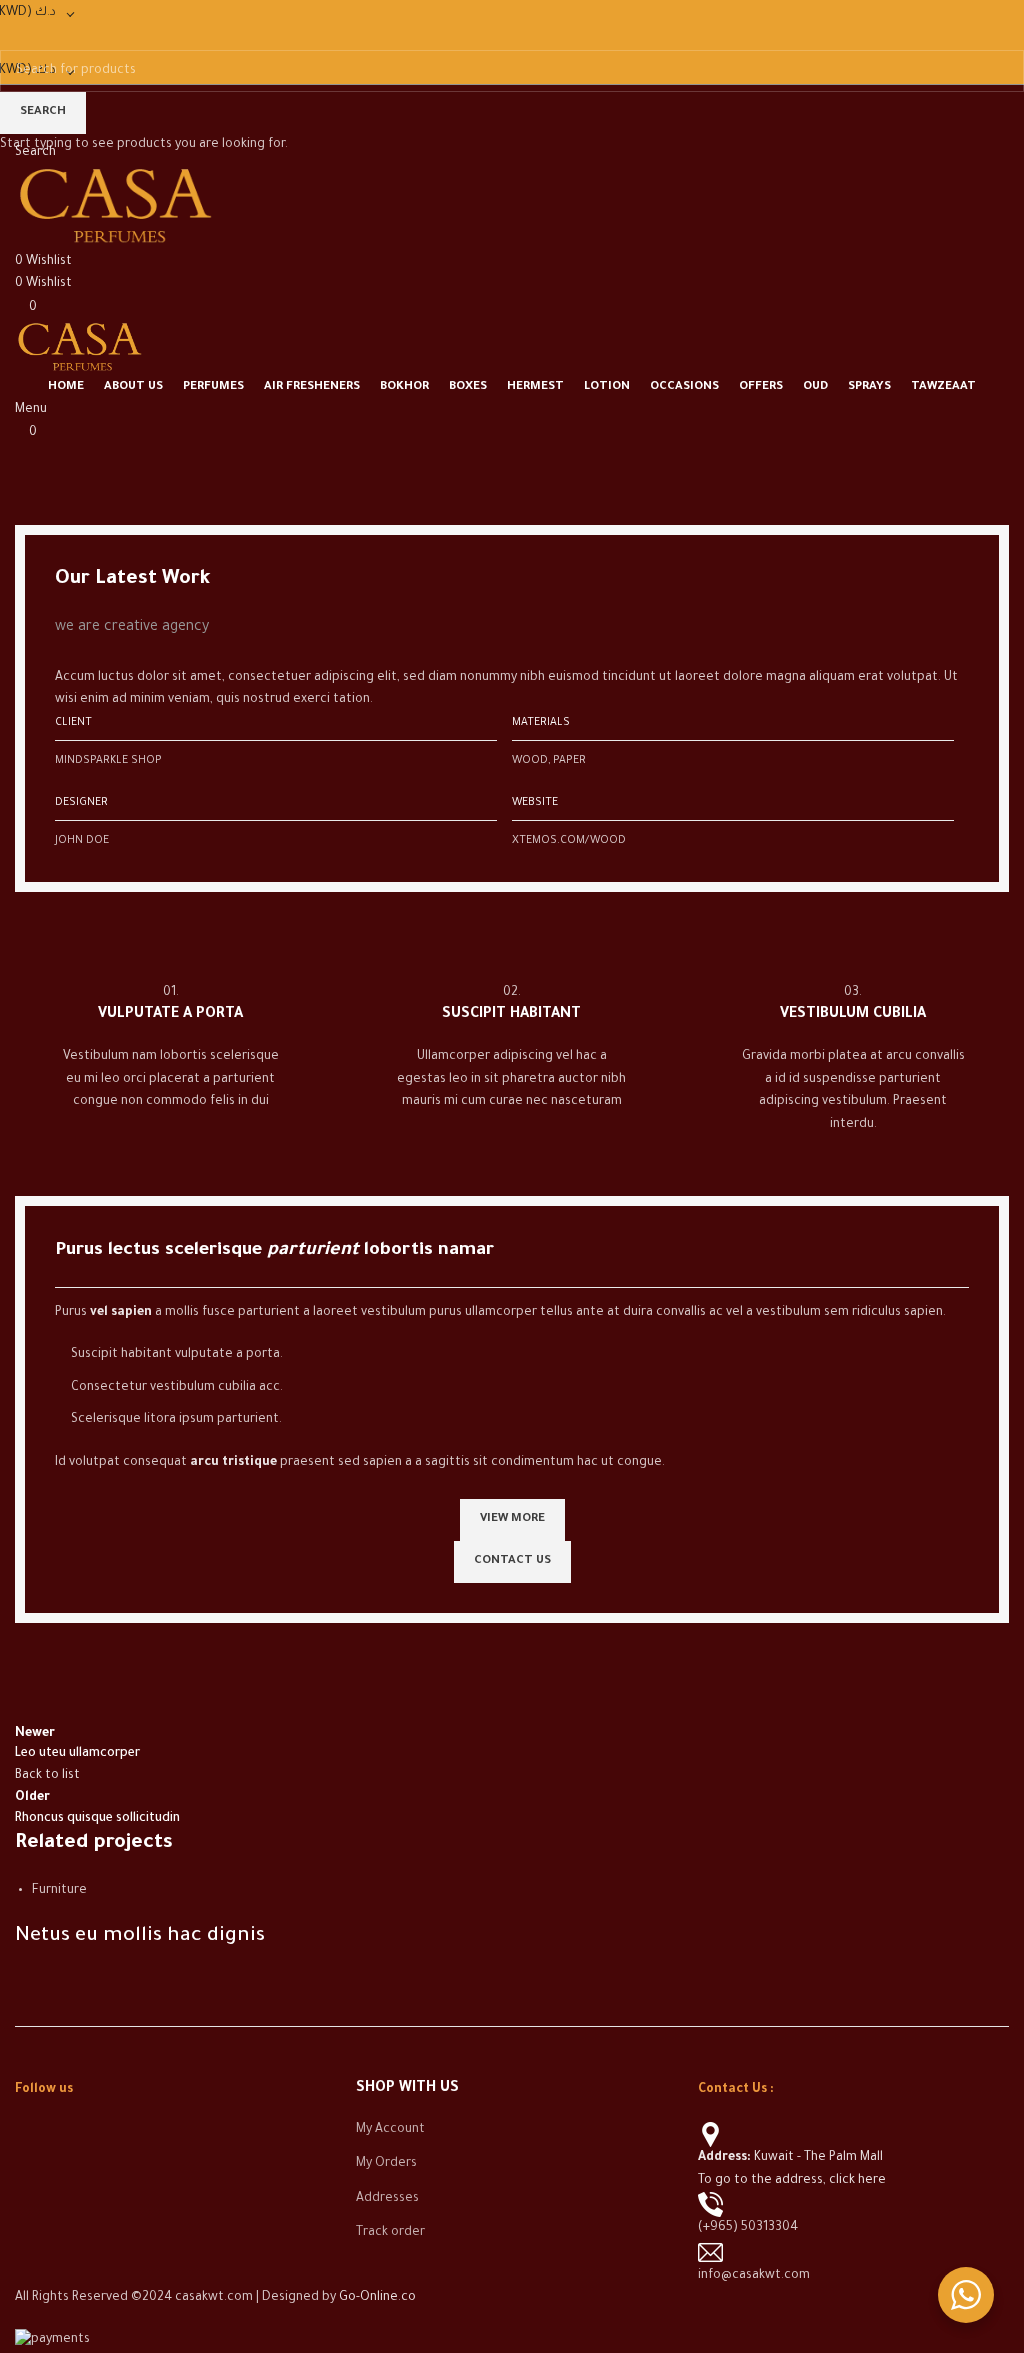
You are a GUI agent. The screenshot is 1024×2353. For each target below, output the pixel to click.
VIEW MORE (512, 1519)
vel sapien (121, 1313)
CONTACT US (512, 1561)
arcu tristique (233, 1463)
